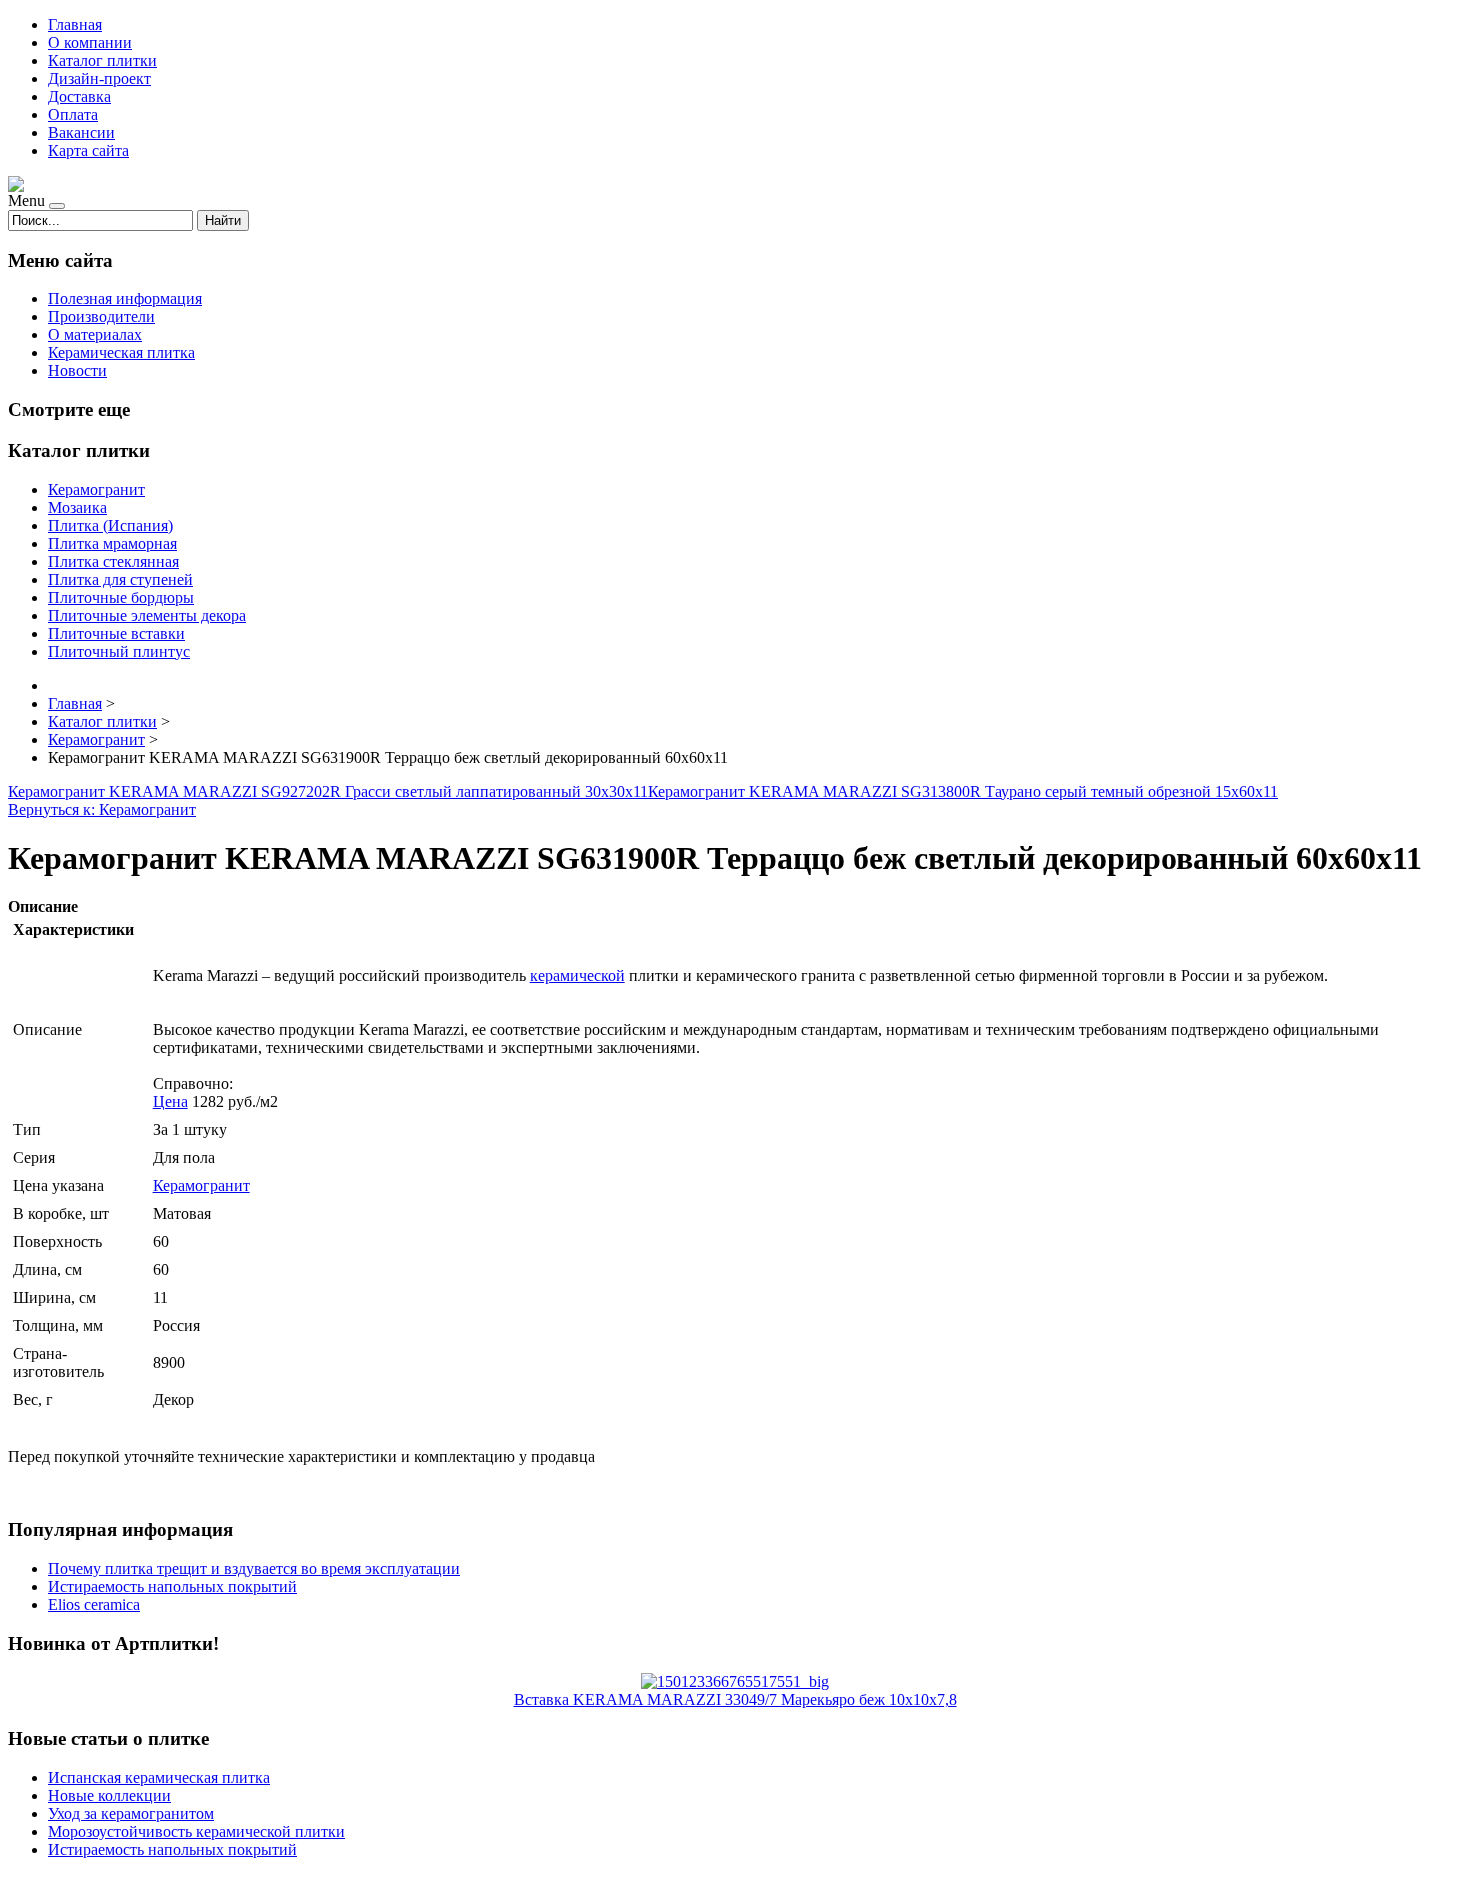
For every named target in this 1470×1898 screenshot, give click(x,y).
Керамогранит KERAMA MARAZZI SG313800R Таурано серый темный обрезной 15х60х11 (963, 791)
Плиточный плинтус (119, 651)
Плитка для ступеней (120, 579)
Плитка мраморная (112, 543)
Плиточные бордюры (121, 597)
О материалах (95, 334)
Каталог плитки (102, 60)
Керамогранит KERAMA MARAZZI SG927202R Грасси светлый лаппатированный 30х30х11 (328, 791)
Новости (77, 370)
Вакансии (81, 132)
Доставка (79, 96)
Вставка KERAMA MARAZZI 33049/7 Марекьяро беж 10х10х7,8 (735, 1699)
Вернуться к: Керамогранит (102, 809)
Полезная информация (125, 298)
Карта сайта (88, 150)
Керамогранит (96, 489)
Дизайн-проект (99, 78)
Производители (101, 316)
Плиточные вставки (116, 633)
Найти (223, 220)
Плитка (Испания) (110, 525)
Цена (170, 1101)
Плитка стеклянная (113, 561)
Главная (75, 24)
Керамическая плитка (121, 352)
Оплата (73, 114)
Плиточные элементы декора (147, 615)
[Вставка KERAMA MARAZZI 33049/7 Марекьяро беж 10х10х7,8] (735, 1681)
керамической (577, 975)
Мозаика (77, 507)
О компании (90, 42)
